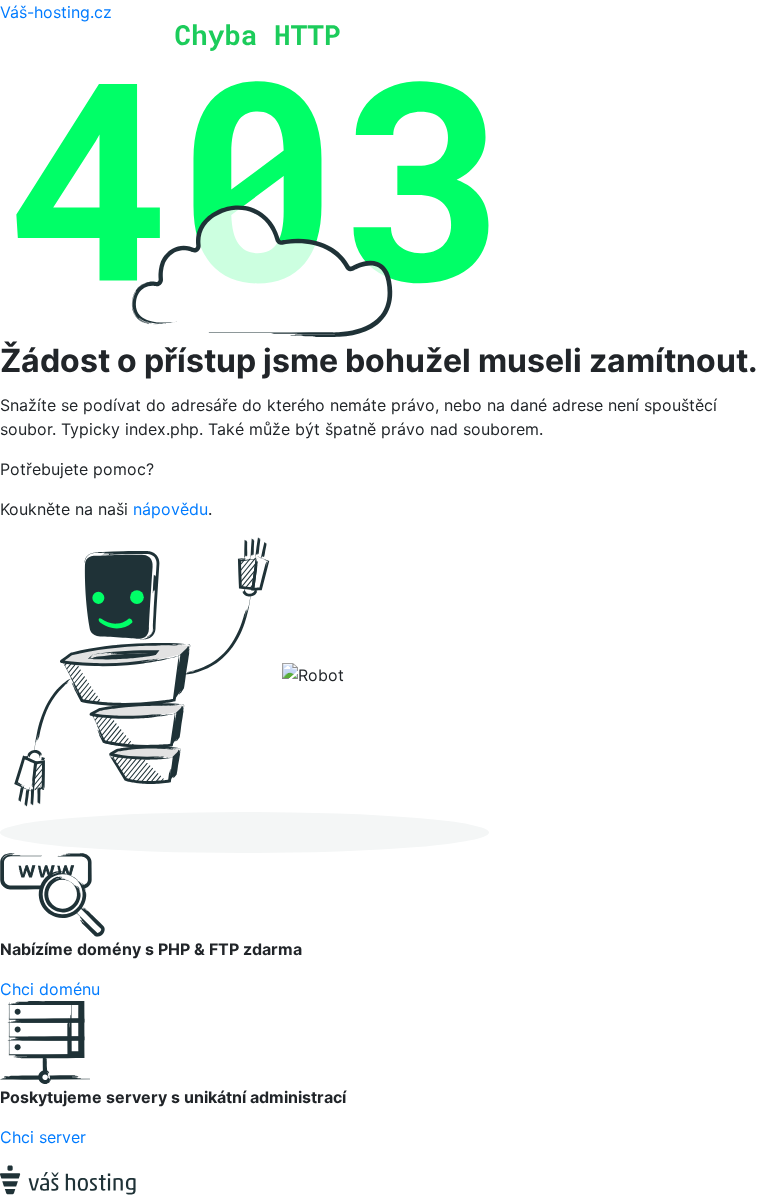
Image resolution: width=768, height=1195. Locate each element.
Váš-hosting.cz (56, 12)
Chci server (43, 1137)
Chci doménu (50, 989)
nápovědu (170, 509)
